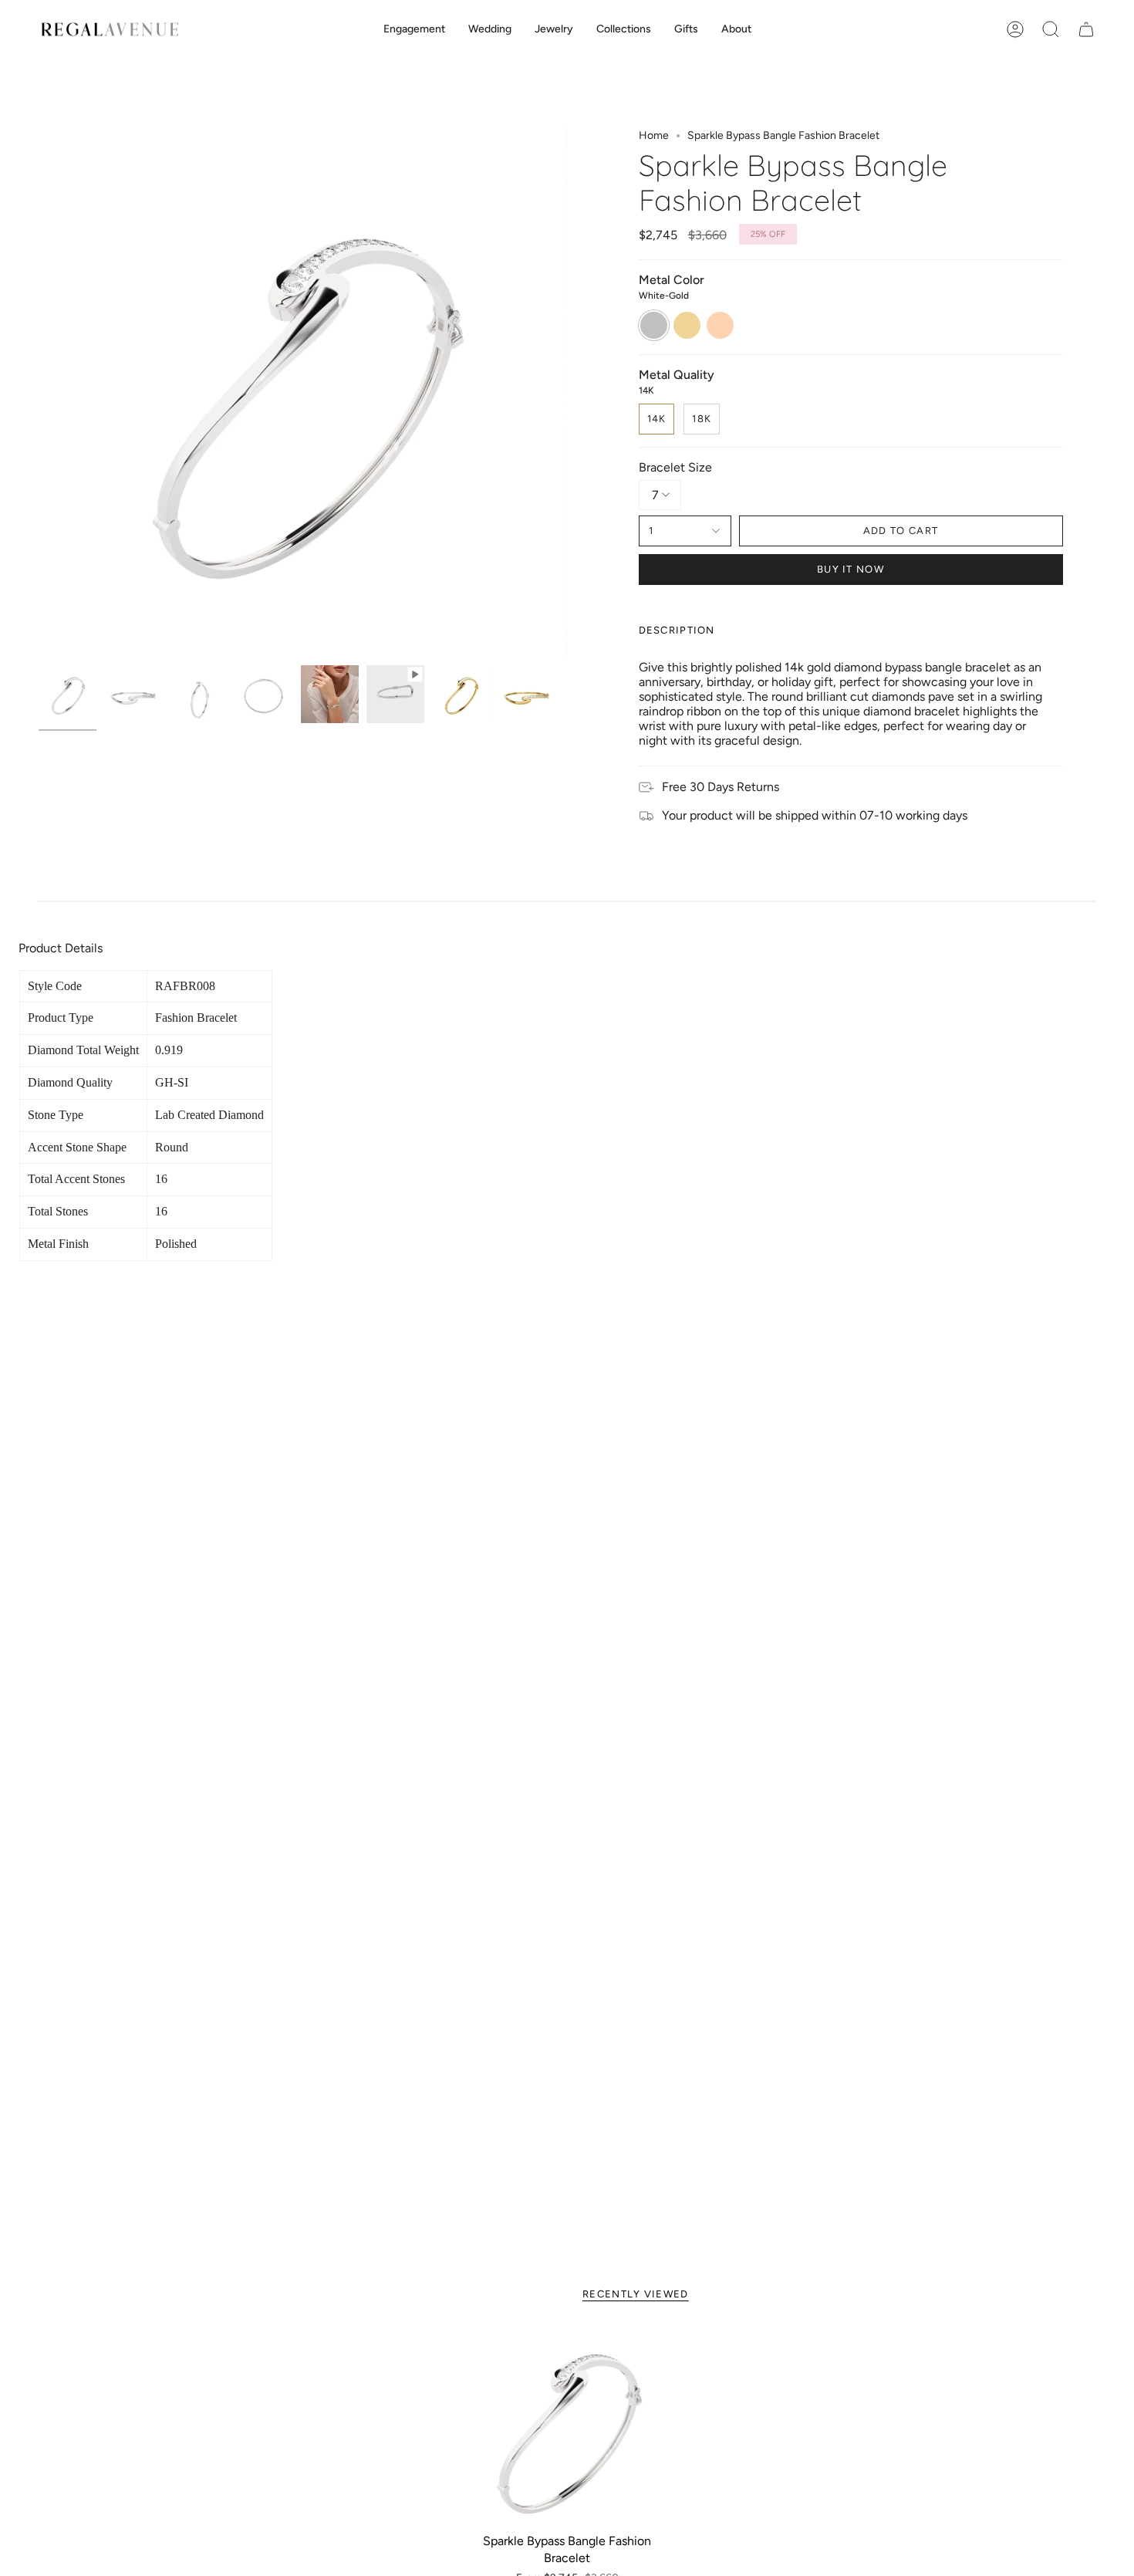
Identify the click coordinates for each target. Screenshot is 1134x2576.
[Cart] (1086, 29)
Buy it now (850, 569)
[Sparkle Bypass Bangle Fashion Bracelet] (567, 2427)
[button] (414, 30)
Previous (39, 394)
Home (654, 135)
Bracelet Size (675, 467)
